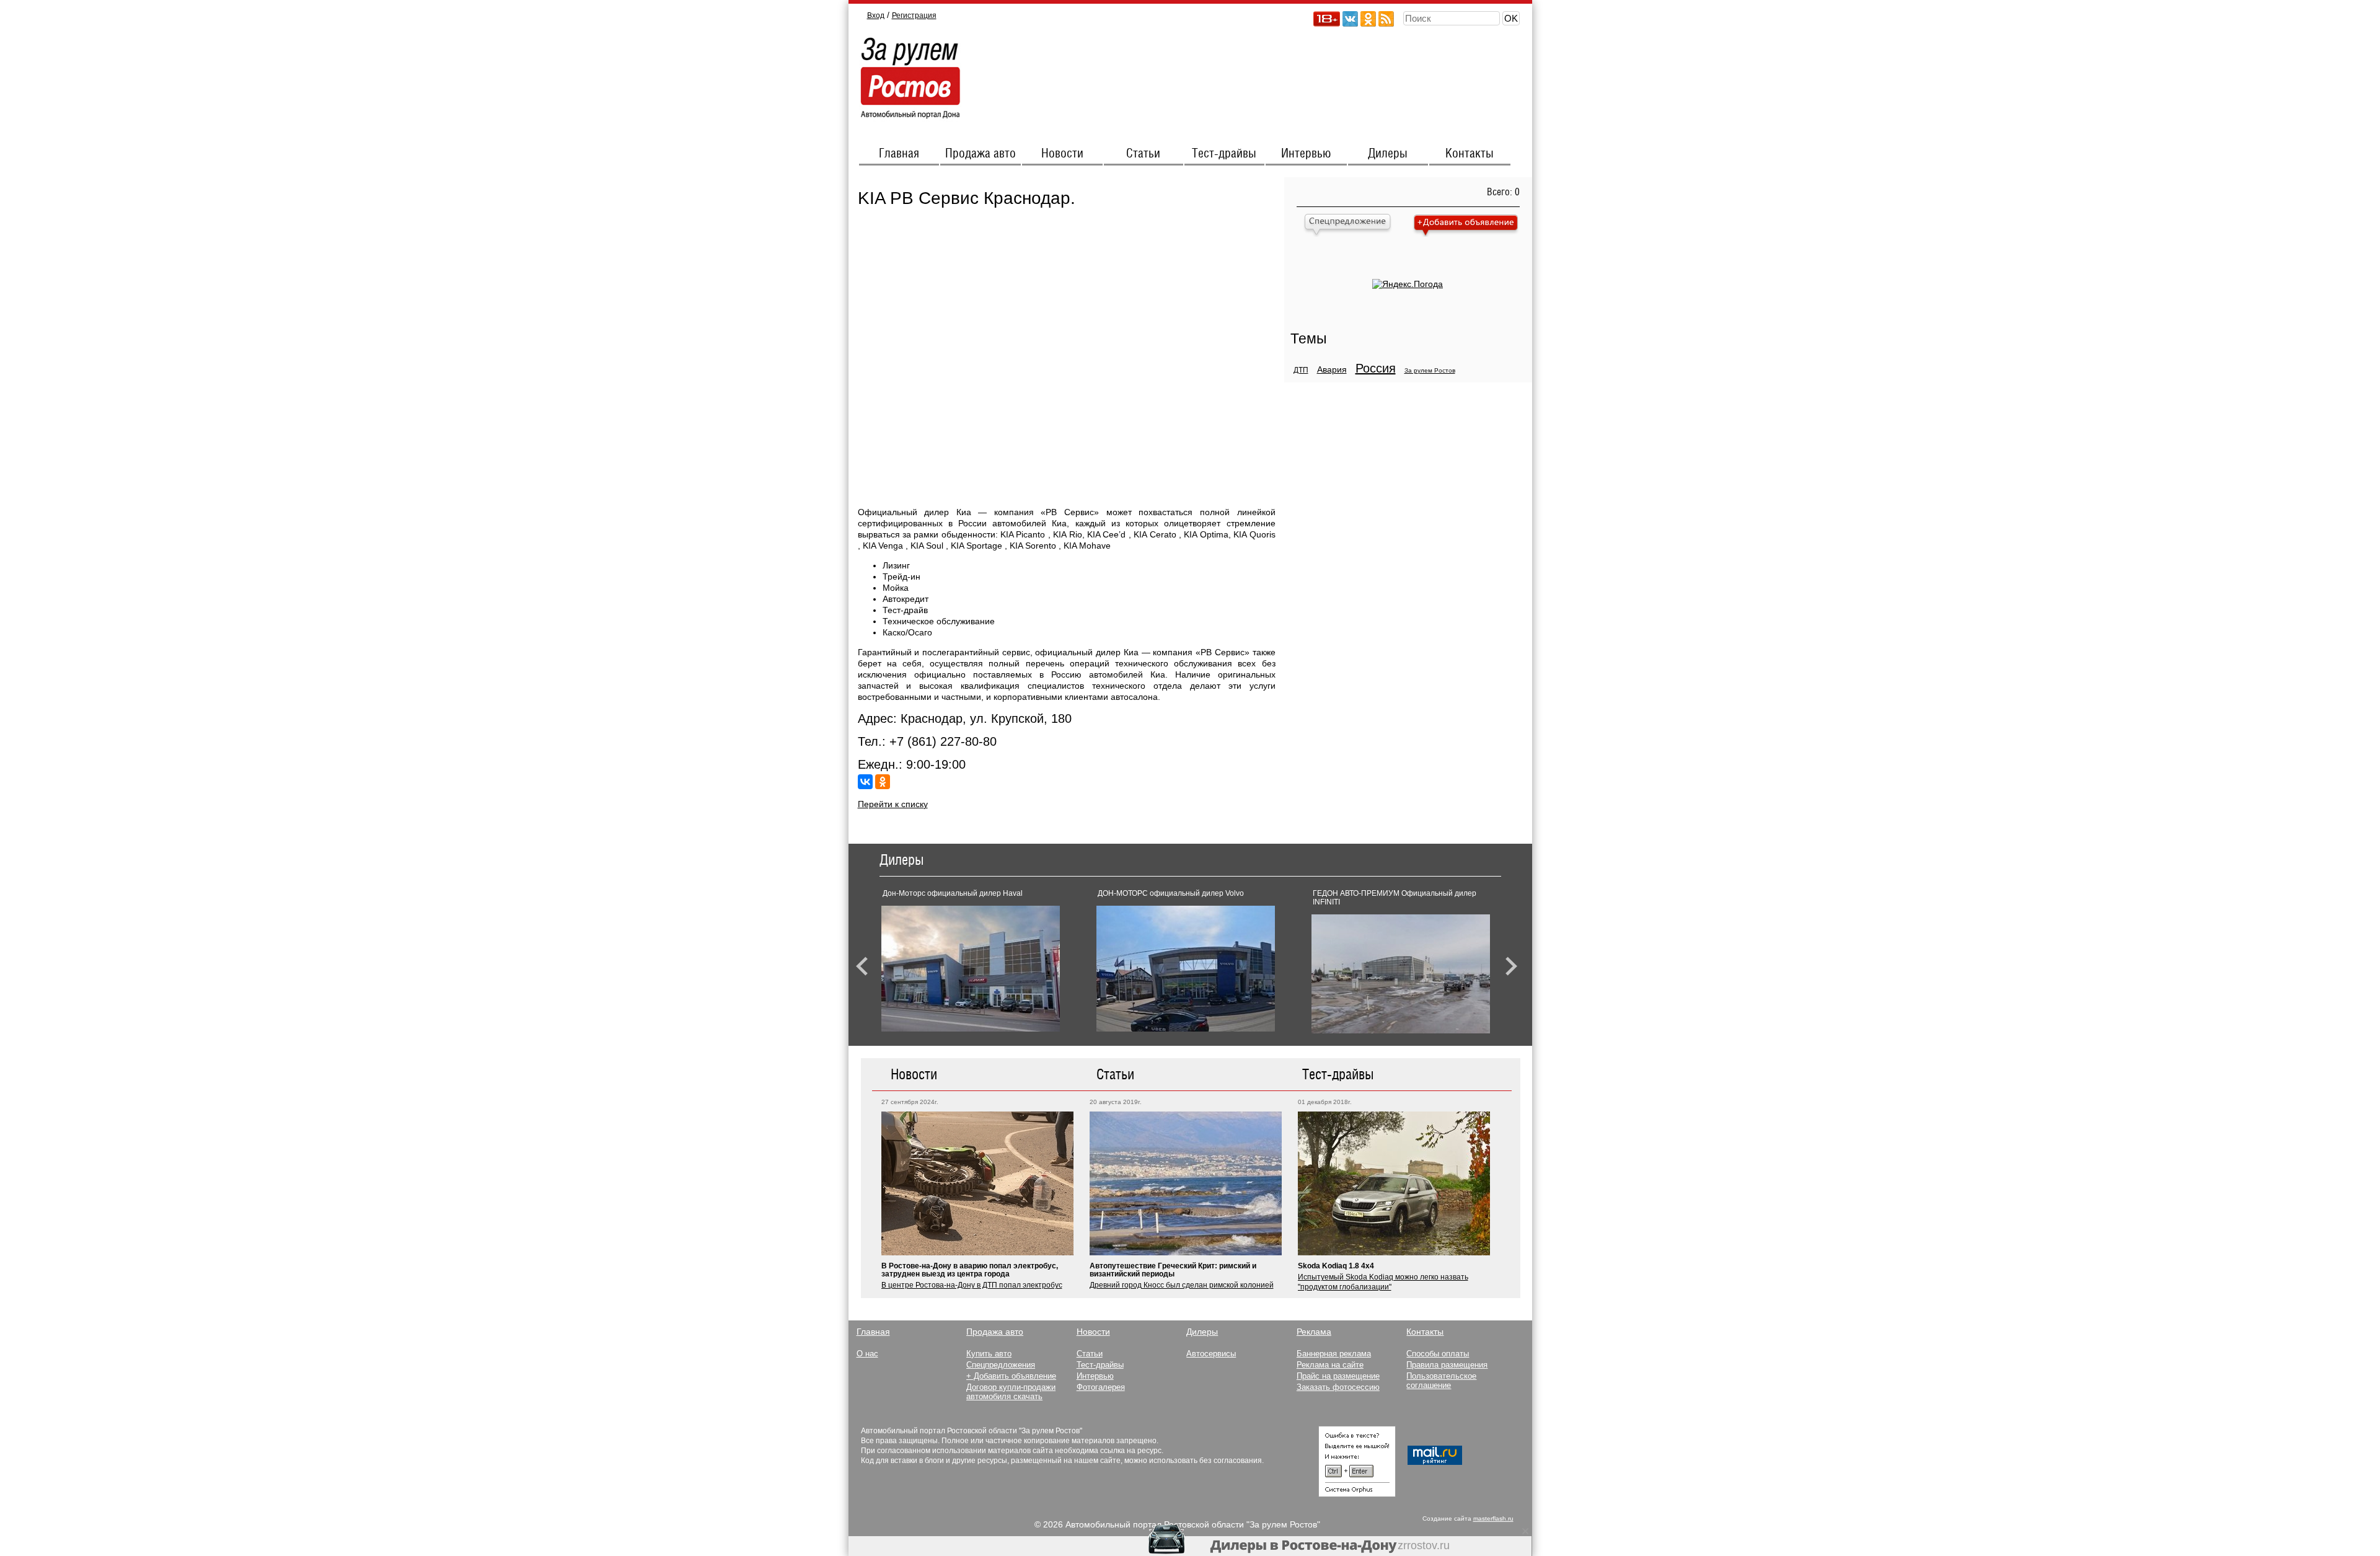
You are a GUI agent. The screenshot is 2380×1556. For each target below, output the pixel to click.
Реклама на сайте (1330, 1365)
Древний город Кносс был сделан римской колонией (1182, 1285)
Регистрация (914, 15)
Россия (1376, 368)
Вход (876, 15)
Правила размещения (1447, 1365)
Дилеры (1388, 154)
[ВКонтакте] (865, 782)
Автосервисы (1211, 1354)
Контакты (1470, 154)
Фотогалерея (1101, 1387)
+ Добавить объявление (1011, 1376)
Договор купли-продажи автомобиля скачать (1011, 1392)
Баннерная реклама (1334, 1354)
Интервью (1306, 154)
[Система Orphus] (1357, 1494)
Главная (899, 154)
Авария (1332, 369)
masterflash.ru (1493, 1518)
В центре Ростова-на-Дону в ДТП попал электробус (972, 1285)
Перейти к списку (893, 804)
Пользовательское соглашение (1441, 1381)
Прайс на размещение (1338, 1376)
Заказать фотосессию (1338, 1387)
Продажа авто (981, 154)
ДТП (1301, 370)
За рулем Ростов (1430, 370)
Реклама (1314, 1332)
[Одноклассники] (883, 782)
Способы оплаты (1438, 1354)
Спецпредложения (1001, 1365)
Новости (1062, 154)
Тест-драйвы (1224, 154)
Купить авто (989, 1354)
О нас (867, 1354)
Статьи (1143, 154)
